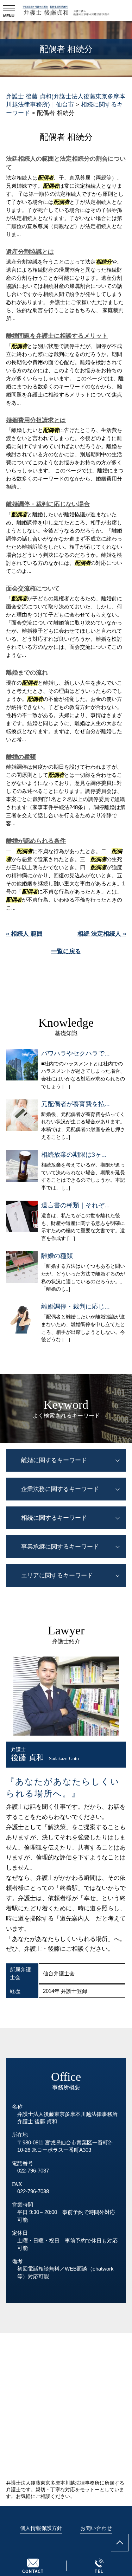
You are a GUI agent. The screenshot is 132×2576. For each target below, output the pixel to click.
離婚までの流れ (27, 673)
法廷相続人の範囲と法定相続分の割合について (66, 163)
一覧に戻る (66, 951)
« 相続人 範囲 (24, 934)
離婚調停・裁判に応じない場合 (48, 504)
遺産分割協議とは (30, 252)
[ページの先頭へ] (120, 2543)
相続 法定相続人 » (102, 934)
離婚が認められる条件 (36, 841)
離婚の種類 (21, 757)
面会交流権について (33, 589)
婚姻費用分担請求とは (36, 420)
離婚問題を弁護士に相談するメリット (57, 336)
